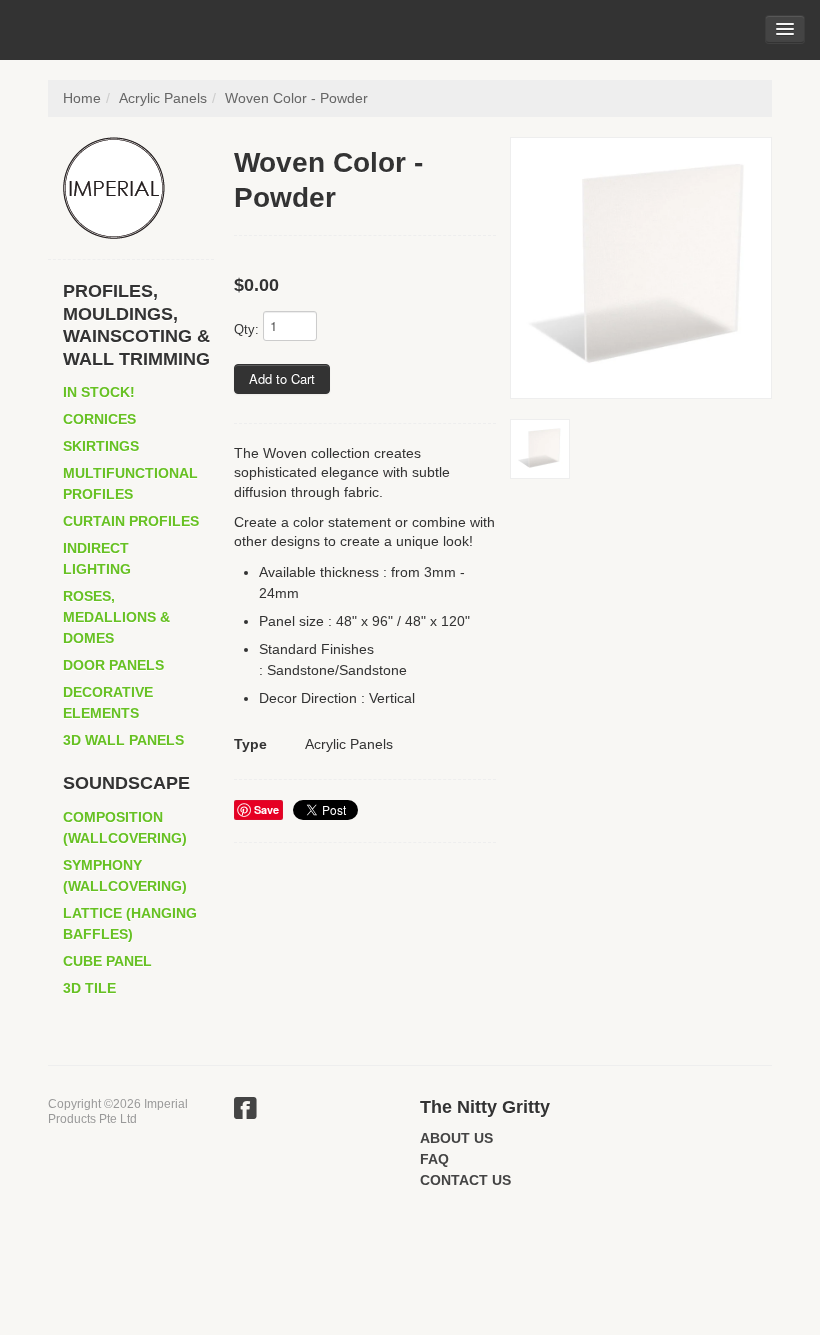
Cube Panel (107, 961)
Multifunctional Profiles (130, 483)
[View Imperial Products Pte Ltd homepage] (138, 188)
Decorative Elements (108, 702)
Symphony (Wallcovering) (125, 875)
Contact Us (465, 1180)
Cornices (99, 419)
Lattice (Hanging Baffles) (130, 923)
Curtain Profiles (131, 521)
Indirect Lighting (97, 558)
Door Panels (113, 665)
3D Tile (89, 988)
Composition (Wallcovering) (125, 827)
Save (266, 809)
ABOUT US (456, 1138)
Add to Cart (282, 378)
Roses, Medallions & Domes (116, 617)
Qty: (246, 329)
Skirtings (101, 446)
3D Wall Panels (123, 740)
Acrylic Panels (163, 98)
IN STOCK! (99, 392)
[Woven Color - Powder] (641, 268)
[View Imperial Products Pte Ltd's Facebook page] (245, 1111)
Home (82, 98)
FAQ (434, 1159)
